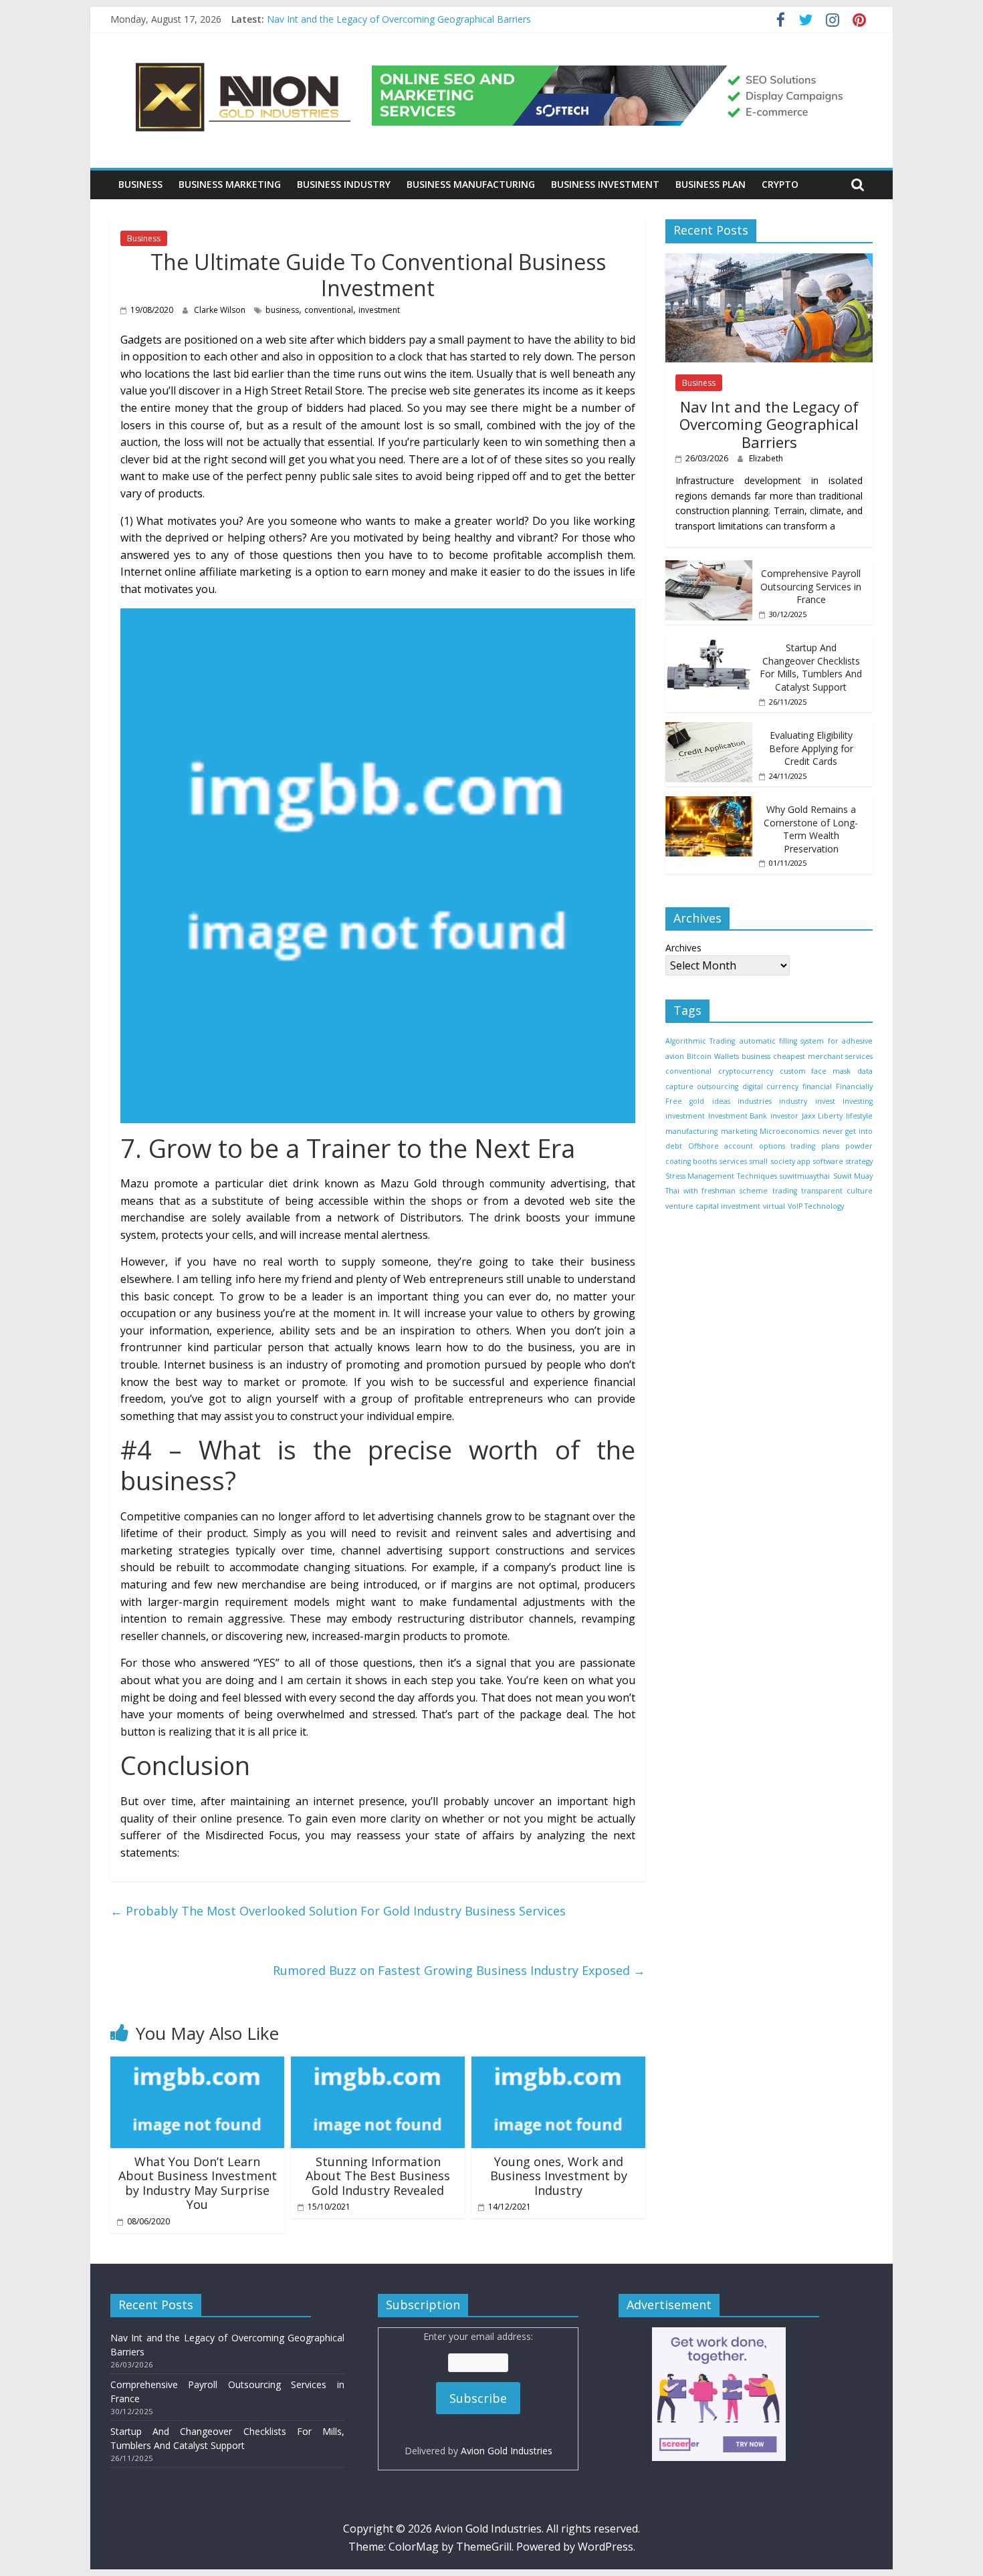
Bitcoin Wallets (713, 1056)
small (759, 1161)
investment (379, 310)
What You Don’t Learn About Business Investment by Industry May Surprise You (198, 2183)
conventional (329, 310)
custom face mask (815, 1071)
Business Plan (711, 184)
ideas (721, 1101)
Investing (858, 1101)
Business (140, 184)
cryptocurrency (746, 1071)
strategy (859, 1161)
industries (755, 1101)
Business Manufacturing (471, 184)
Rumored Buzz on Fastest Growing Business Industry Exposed (459, 1970)
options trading (787, 1146)
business (282, 310)
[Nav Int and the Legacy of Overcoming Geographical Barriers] (769, 260)
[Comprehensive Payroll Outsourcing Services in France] (709, 567)
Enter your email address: (478, 2393)
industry (793, 1101)
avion (675, 1056)
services (733, 1161)
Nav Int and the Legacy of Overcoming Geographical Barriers (399, 19)
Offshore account (721, 1146)
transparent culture (837, 1191)
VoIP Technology (816, 1205)
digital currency (770, 1086)
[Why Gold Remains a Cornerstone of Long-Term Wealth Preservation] (709, 803)
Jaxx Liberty (823, 1116)
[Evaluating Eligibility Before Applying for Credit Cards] (709, 728)
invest (825, 1101)
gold (697, 1101)
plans (830, 1146)
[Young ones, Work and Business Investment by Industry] (558, 2065)
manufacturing (691, 1131)
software (828, 1161)
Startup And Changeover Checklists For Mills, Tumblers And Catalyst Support (811, 667)
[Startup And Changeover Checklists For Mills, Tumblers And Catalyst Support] (709, 641)
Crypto (780, 184)
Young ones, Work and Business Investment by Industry (559, 2176)
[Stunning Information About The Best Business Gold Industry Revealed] (378, 2065)
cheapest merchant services (823, 1056)
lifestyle (859, 1116)
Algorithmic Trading (700, 1041)
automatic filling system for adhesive (806, 1041)
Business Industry (344, 184)
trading (785, 1191)
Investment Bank (738, 1116)
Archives (683, 948)
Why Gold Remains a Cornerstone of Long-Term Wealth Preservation (811, 829)
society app (791, 1161)
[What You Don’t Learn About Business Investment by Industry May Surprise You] (197, 2065)
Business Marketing (230, 184)
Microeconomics (789, 1131)
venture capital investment (713, 1205)
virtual (774, 1205)
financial (817, 1086)
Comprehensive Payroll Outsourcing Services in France (811, 586)
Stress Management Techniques (721, 1175)
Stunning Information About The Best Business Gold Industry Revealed (378, 2176)
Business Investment (605, 184)
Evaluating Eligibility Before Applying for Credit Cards (811, 747)
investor (784, 1116)
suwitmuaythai (805, 1175)
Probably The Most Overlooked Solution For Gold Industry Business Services (338, 1911)
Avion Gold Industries (507, 2451)
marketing (739, 1131)
